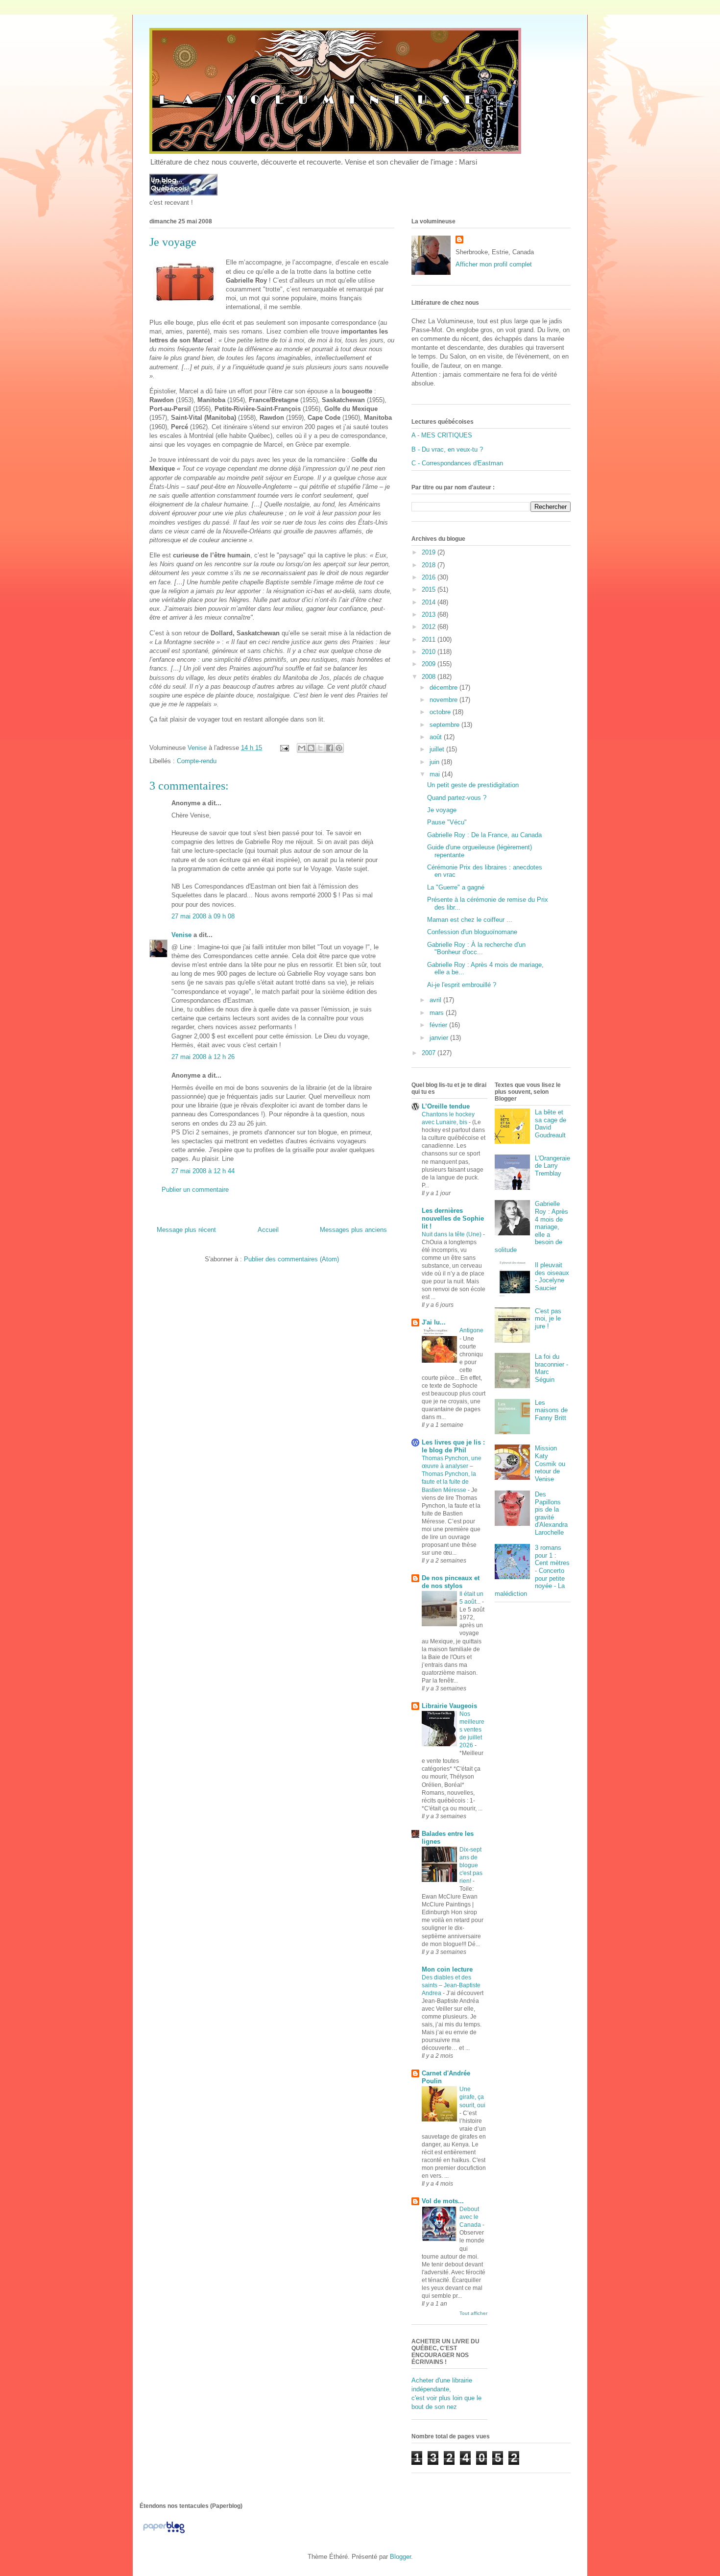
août (437, 737)
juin (435, 762)
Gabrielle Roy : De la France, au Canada (484, 835)
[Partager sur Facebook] (330, 748)
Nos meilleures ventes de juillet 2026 (472, 1730)
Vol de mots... (443, 2201)
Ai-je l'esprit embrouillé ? (462, 985)
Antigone (471, 1330)
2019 (430, 552)
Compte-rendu (197, 761)
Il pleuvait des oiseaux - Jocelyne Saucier (552, 1276)
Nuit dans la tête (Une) (452, 1234)
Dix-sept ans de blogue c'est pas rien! (471, 1865)
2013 (430, 614)
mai (436, 774)
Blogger (400, 2557)
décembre (444, 687)
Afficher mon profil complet (494, 264)
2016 (430, 577)
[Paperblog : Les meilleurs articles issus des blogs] (164, 2533)
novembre (444, 700)
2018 (430, 565)
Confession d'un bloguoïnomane (472, 932)
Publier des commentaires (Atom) (291, 1259)
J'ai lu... (434, 1322)
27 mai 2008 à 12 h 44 (203, 1171)
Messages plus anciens (353, 1230)
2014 (430, 602)
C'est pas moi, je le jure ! (548, 1319)
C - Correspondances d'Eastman (457, 463)
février (439, 1025)
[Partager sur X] (320, 748)
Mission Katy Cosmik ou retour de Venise (550, 1463)
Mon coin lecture (447, 1969)
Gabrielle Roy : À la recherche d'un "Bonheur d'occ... (476, 949)
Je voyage (442, 810)
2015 (430, 590)
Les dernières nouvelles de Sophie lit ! (453, 1218)
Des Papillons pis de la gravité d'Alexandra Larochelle (551, 1513)
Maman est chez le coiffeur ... (470, 920)
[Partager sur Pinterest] (339, 748)
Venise (181, 935)
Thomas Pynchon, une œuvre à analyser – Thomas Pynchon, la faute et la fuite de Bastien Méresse (452, 1474)
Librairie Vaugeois (449, 1706)
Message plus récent (186, 1230)
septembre (445, 725)
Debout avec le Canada (471, 2217)
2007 (430, 1053)
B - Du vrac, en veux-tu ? (447, 449)
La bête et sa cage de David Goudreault (551, 1124)
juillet (438, 749)
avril (436, 1000)
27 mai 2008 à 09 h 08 (203, 916)
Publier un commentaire (195, 1190)
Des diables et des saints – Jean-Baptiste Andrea (451, 1985)
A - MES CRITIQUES (442, 435)
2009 (430, 664)
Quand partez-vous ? (457, 798)
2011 (430, 639)
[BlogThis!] (311, 748)
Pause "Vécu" (447, 822)
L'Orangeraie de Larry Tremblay (552, 1166)
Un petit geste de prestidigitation (473, 785)
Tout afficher (473, 2313)
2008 (430, 677)
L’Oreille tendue (446, 1106)
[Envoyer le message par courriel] (284, 748)
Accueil (268, 1230)
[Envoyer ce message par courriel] (302, 748)
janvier (440, 1038)
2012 (430, 627)
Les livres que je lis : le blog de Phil (453, 1446)
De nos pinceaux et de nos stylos (451, 1582)
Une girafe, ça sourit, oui (472, 2097)
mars (438, 1013)
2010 (430, 652)
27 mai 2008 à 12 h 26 (203, 1057)
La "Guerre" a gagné (456, 887)
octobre (441, 712)
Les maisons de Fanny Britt (551, 1410)
